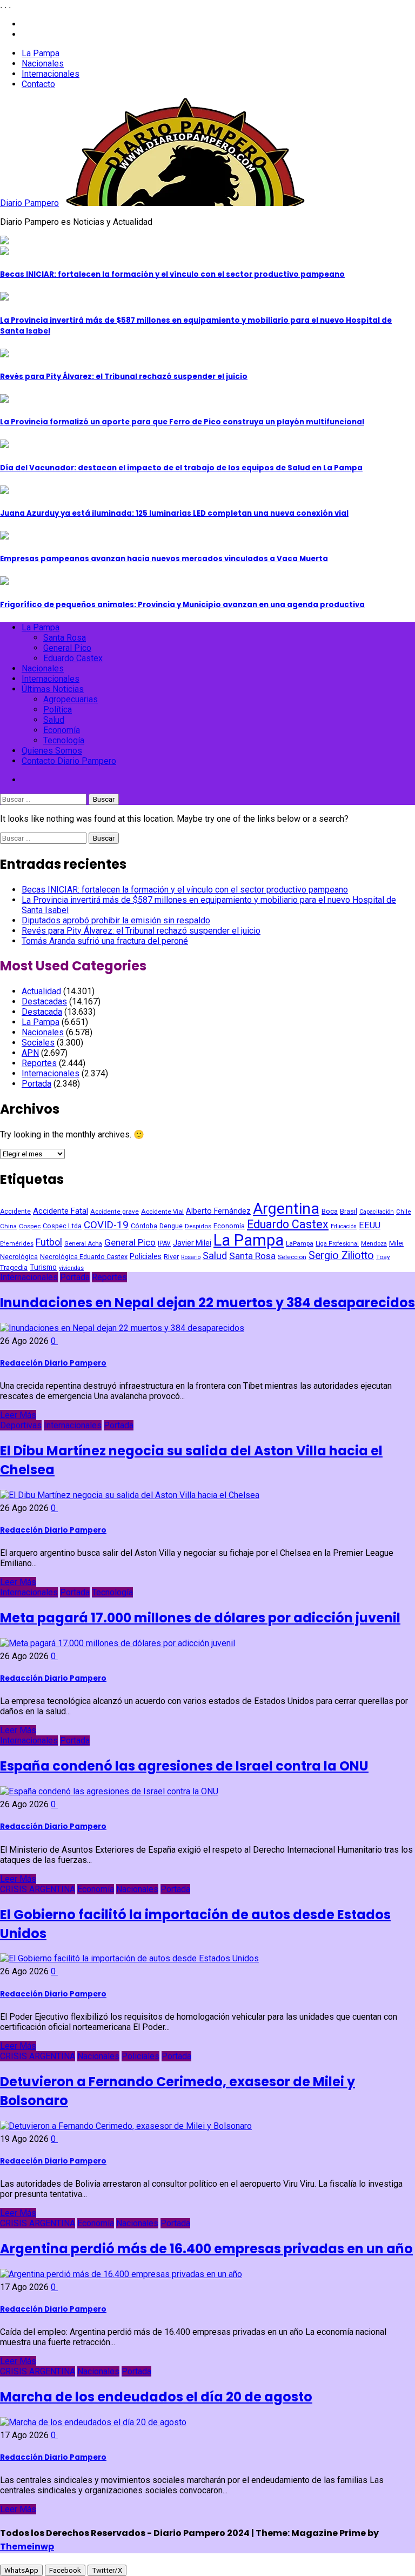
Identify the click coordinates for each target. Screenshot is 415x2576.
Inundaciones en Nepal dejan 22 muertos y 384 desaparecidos (207, 1303)
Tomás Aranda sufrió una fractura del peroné (105, 941)
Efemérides (17, 1244)
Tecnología (64, 740)
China (8, 1226)
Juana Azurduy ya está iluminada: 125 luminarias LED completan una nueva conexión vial (174, 513)
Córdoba (144, 1226)
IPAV (164, 1243)
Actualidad (41, 991)
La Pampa (41, 53)
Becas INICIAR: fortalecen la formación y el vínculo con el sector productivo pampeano (172, 274)
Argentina (286, 1209)
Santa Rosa (65, 638)
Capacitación (377, 1212)
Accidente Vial (162, 1212)
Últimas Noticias (53, 689)
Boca (330, 1211)
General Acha (83, 1244)
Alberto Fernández (218, 1211)
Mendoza (374, 1243)
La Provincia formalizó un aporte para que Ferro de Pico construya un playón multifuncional (182, 422)
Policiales (146, 1256)
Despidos (198, 1226)
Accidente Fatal (61, 1211)
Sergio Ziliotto (341, 1256)
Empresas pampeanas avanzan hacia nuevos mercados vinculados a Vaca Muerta (164, 559)
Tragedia (14, 1267)
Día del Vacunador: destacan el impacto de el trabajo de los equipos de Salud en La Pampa (181, 468)
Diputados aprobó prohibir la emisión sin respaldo (116, 920)
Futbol (49, 1242)
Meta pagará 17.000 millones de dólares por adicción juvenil (200, 1618)
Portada (36, 1084)
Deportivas (21, 1425)
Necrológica (19, 1257)
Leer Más (18, 1415)
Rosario (191, 1257)
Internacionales (51, 74)
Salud (54, 720)
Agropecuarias (71, 699)
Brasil (349, 1211)
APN (30, 1053)
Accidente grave (115, 1212)
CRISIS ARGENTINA (38, 1889)
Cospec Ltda (62, 1226)
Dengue (171, 1226)
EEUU (370, 1225)
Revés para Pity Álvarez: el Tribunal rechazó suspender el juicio (124, 377)
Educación (344, 1226)
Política (58, 710)
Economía (62, 730)
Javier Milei (192, 1243)
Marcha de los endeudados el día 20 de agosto (156, 2397)
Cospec (30, 1226)
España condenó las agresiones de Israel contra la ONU (184, 1766)
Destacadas (44, 1001)
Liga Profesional (337, 1244)
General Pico (67, 648)
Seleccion (292, 1257)
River (171, 1257)
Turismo (43, 1267)
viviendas (71, 1268)
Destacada (42, 1012)
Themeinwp (27, 2547)
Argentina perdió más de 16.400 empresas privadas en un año (206, 2249)
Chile (404, 1212)
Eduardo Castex (73, 658)
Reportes (39, 1063)
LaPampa (300, 1243)
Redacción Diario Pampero (53, 1363)
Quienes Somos (52, 751)
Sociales (38, 1043)
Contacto (38, 84)
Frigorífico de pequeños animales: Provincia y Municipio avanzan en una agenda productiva (182, 605)
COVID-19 (106, 1225)
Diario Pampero (29, 203)
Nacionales (43, 64)
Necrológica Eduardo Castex (84, 1257)
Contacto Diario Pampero (69, 761)
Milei (396, 1243)
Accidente (15, 1212)
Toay (383, 1257)
